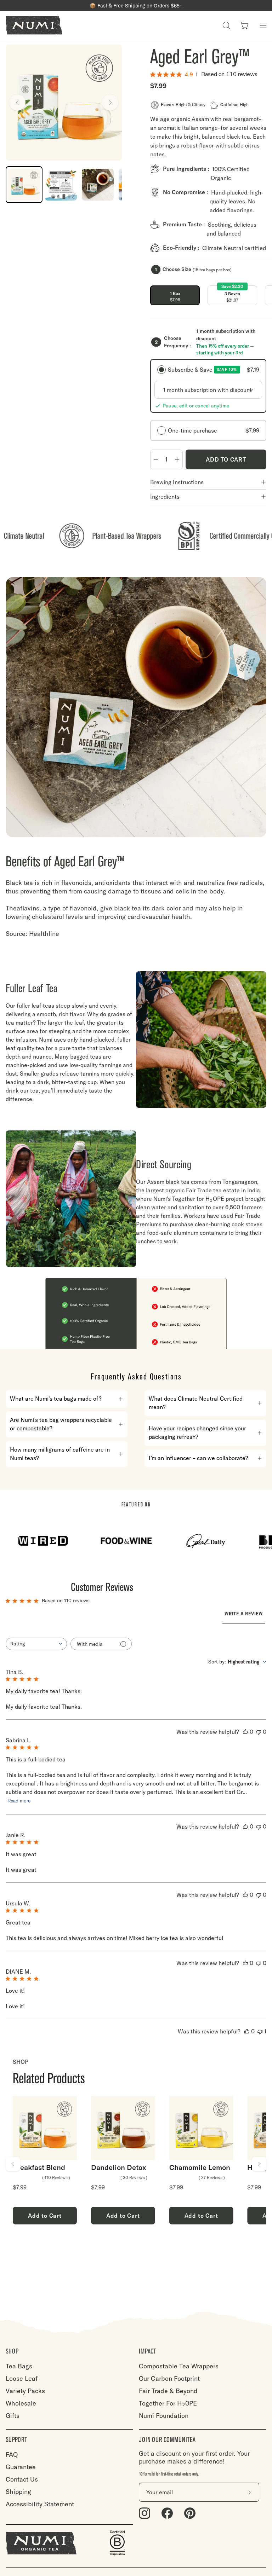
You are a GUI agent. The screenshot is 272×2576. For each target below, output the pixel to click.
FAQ (12, 2455)
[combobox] (36, 1644)
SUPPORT (16, 2440)
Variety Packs (25, 2391)
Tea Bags (19, 2366)
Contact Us (22, 2479)
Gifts (13, 2416)
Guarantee (21, 2467)
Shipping (18, 2492)
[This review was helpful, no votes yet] (245, 1732)
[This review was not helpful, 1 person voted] (260, 2031)
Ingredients (165, 497)
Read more (19, 1801)
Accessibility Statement (40, 2504)
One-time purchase (214, 430)
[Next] (110, 103)
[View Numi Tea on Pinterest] (190, 2513)
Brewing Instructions (177, 482)
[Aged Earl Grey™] (24, 185)
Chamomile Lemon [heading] (200, 2167)
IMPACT (148, 2351)
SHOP (12, 2351)
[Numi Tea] (34, 25)
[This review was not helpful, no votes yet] (259, 1732)
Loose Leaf (22, 2378)
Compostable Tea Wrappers (179, 2366)
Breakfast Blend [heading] (39, 2167)
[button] (226, 25)
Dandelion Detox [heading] (119, 2167)
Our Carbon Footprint (169, 2378)
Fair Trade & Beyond (168, 2391)
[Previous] (17, 103)
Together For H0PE (168, 2403)
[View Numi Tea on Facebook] (167, 2513)
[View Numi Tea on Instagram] (144, 2513)
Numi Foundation (164, 2416)
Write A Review (244, 1614)
